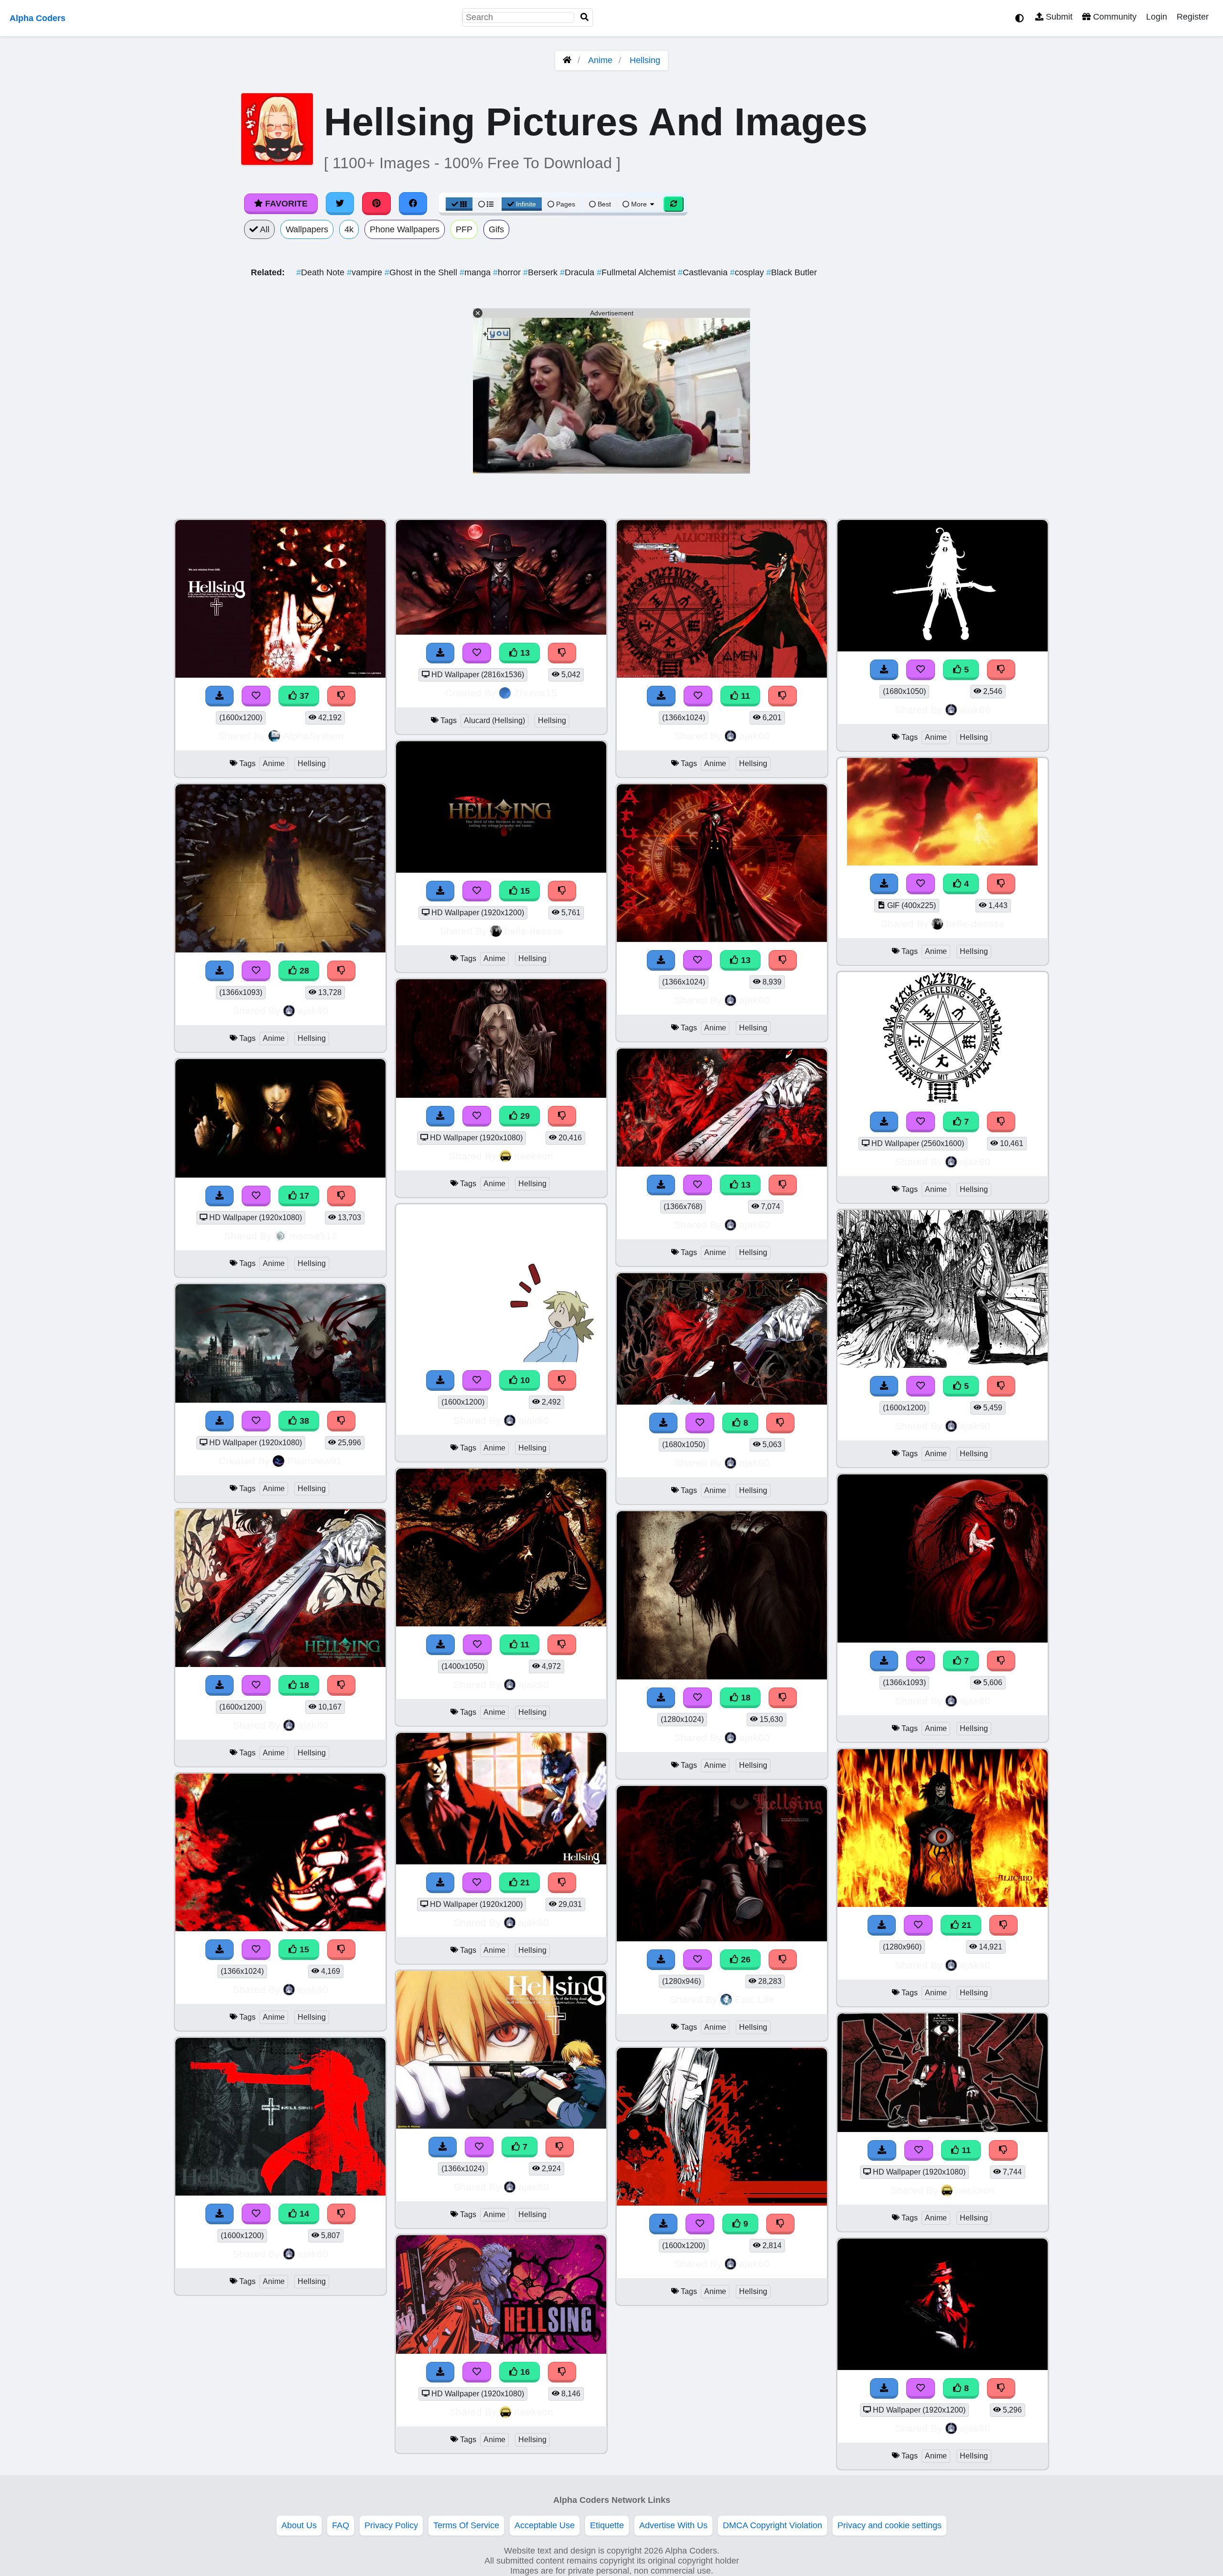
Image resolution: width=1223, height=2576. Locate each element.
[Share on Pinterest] (376, 204)
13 (524, 653)
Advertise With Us (673, 2525)
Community (1114, 17)
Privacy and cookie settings (890, 2525)
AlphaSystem (313, 736)
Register (1193, 17)
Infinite (526, 204)
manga (476, 272)
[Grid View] (459, 204)
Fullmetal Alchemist (637, 272)
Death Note (322, 272)
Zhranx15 (535, 693)
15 (303, 1949)
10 (524, 1380)
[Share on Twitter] (340, 204)
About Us (299, 2525)
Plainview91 (315, 1461)
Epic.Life (755, 1999)
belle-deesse (534, 931)
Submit (1058, 17)
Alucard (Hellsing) (494, 720)
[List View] (486, 204)
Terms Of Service (466, 2525)
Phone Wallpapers (405, 229)
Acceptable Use (545, 2525)
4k (349, 229)
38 (303, 1421)
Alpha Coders (38, 18)
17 (303, 1196)
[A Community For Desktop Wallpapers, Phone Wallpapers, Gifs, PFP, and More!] (567, 60)
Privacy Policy (391, 2525)
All (264, 229)
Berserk (542, 272)
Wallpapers (307, 229)
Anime (600, 60)
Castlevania (704, 272)
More (639, 204)
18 (303, 1685)
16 (524, 2372)
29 (524, 1116)
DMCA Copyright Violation (772, 2525)
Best (603, 204)
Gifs (496, 229)
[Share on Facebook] (413, 204)
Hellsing (645, 60)
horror (508, 272)
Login (1157, 17)
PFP (464, 229)
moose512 (313, 1236)
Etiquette (607, 2525)
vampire (366, 272)
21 (524, 1883)
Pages (566, 204)
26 (745, 1959)
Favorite (285, 204)
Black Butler (792, 272)
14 (303, 2214)
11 (524, 1645)
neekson (534, 1156)
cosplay (748, 272)
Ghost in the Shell (422, 272)
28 (303, 971)
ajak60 (313, 1011)
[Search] (585, 17)
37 (303, 696)
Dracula (578, 272)
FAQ (341, 2525)
